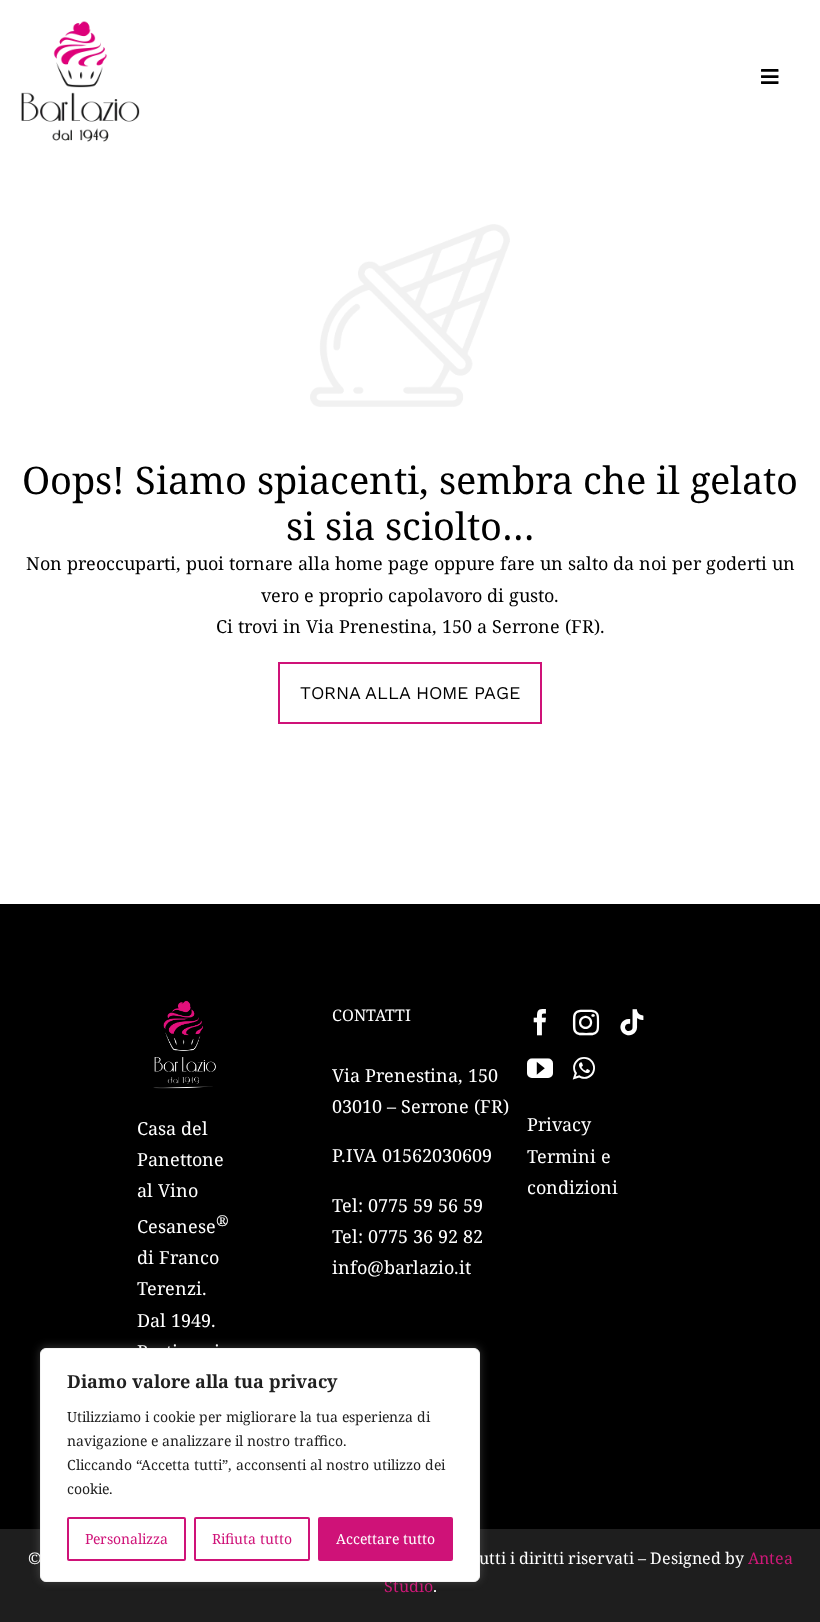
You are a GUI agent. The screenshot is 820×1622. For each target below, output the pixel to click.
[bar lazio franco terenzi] (80, 29)
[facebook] (540, 1022)
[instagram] (586, 1022)
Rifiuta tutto (252, 1538)
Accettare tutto (385, 1538)
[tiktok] (632, 1022)
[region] (260, 1465)
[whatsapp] (584, 1068)
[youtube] (540, 1068)
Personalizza (126, 1538)
